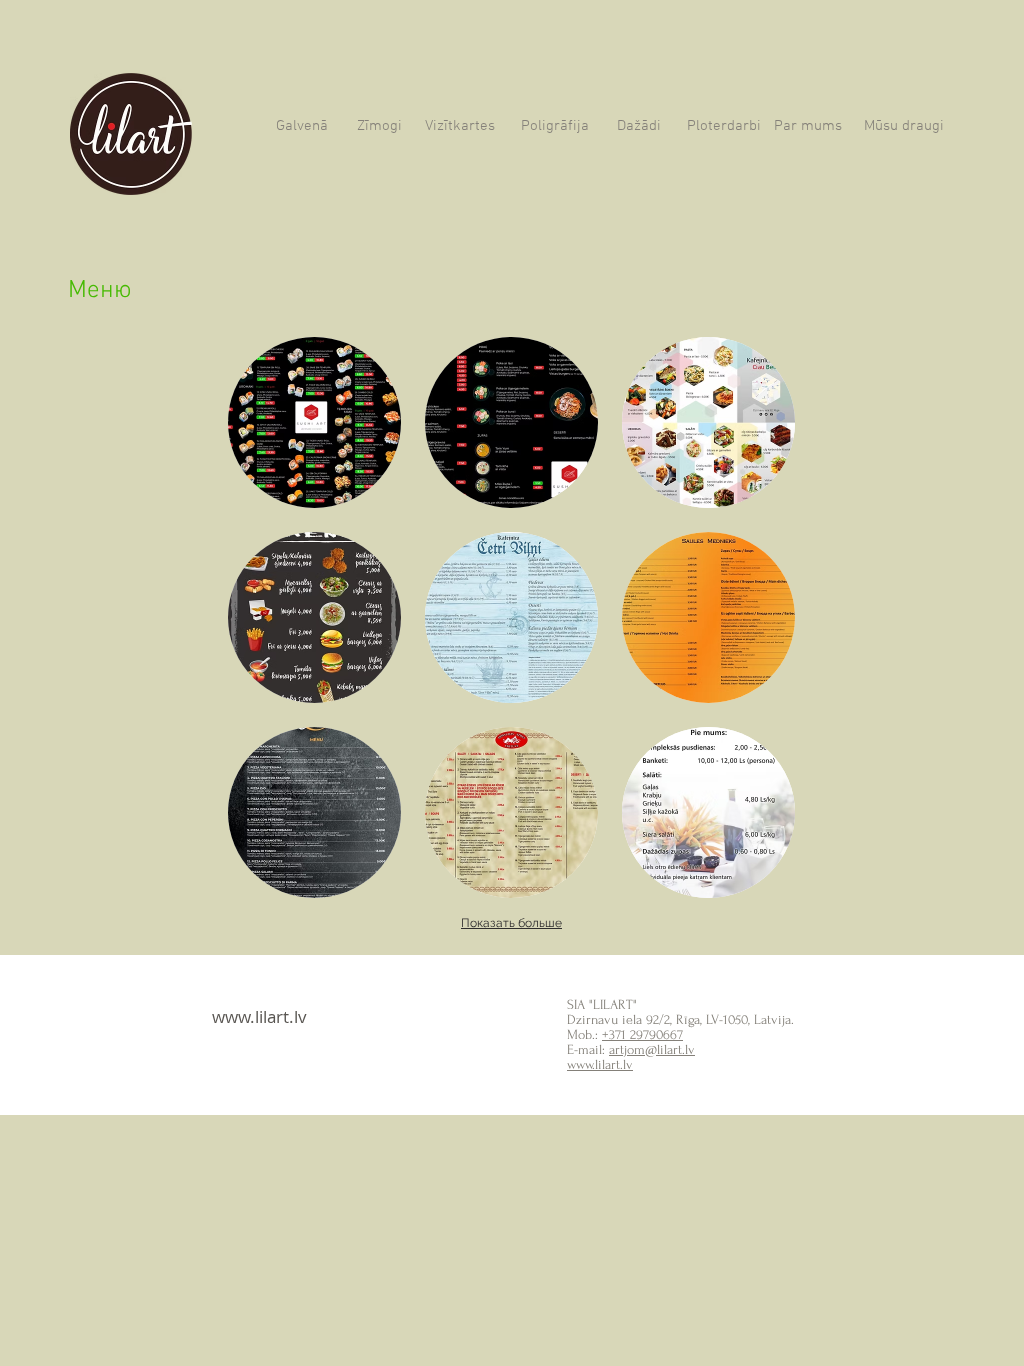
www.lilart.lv (600, 1064)
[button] (314, 422)
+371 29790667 (642, 1034)
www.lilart (250, 1016)
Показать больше (511, 923)
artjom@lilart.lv (652, 1049)
